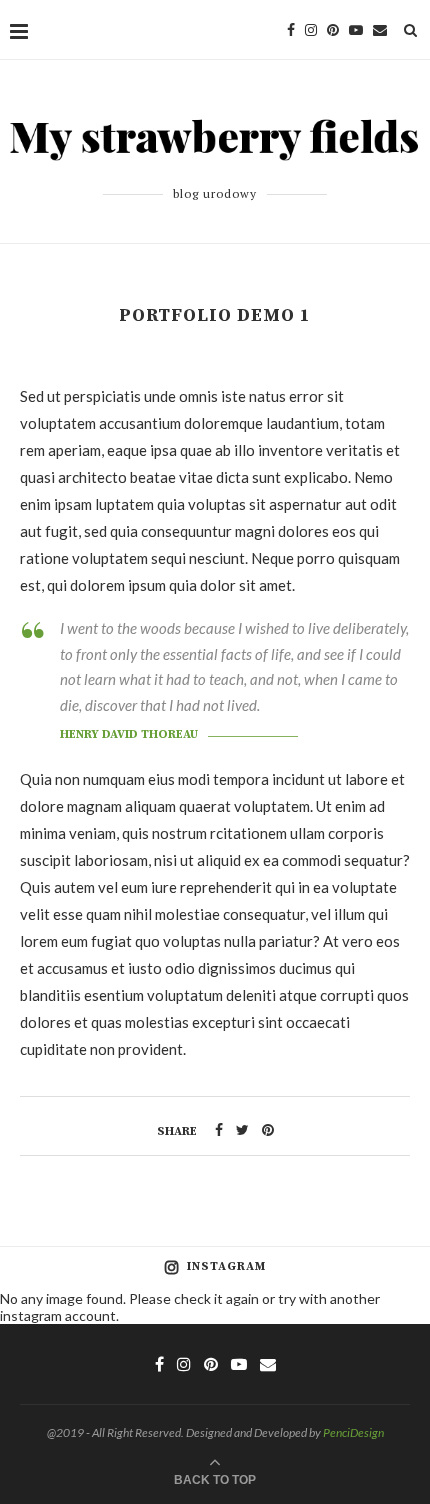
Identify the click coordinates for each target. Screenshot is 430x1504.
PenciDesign (353, 1432)
